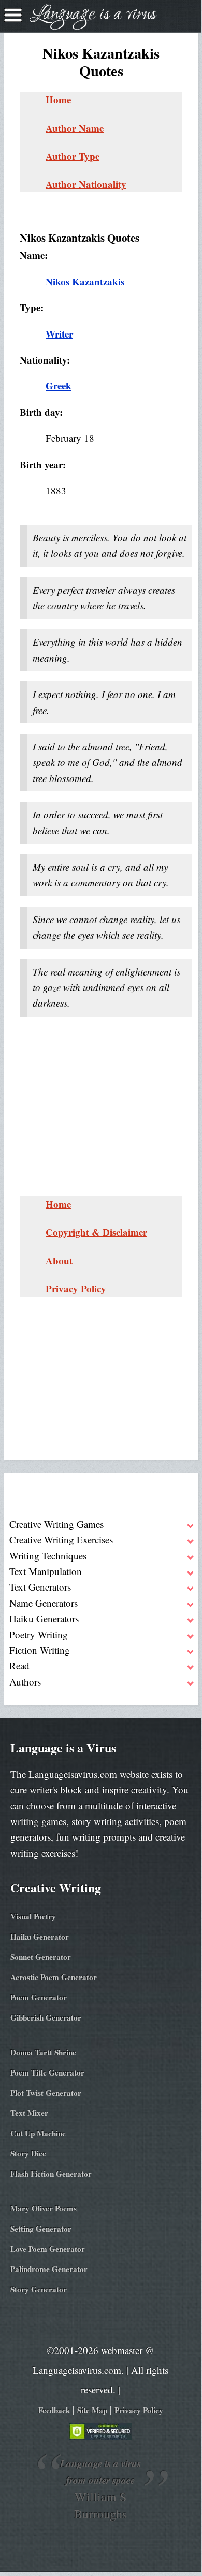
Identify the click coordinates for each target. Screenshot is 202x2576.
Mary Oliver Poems (44, 2208)
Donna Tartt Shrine (43, 2052)
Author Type (73, 156)
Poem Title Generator (47, 2072)
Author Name (75, 128)
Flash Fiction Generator (51, 2174)
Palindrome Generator (49, 2269)
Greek (59, 386)
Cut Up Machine (38, 2133)
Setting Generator (41, 2229)
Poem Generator (39, 1997)
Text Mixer (29, 2113)
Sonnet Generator (41, 1957)
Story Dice (28, 2153)
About (59, 1261)
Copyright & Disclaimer (96, 1232)
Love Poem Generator (48, 2249)
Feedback (54, 2410)
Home (58, 99)
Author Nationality (86, 184)
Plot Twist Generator (46, 2093)
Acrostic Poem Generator (54, 1977)
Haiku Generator (40, 1937)
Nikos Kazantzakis (85, 281)
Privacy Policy (76, 1289)
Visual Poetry (33, 1916)
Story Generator (39, 2289)
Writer (59, 334)
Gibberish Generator (46, 2017)
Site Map (92, 2410)
